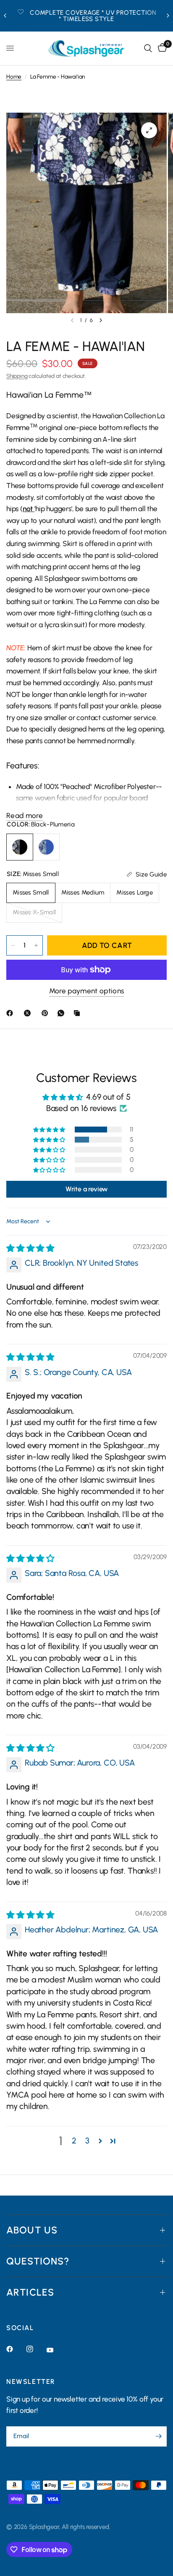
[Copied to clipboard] (79, 1013)
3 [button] (87, 2141)
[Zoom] (149, 130)
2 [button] (74, 2141)
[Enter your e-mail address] (158, 2436)
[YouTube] (56, 2350)
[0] (161, 48)
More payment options (87, 991)
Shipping (17, 376)
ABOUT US (32, 2230)
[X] (29, 1013)
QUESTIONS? (38, 2261)
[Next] (101, 320)
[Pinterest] (47, 1013)
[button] (50, 1130)
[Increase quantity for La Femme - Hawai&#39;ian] (36, 945)
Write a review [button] (86, 1189)
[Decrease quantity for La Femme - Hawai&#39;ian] (13, 945)
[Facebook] (11, 1013)
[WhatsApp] (63, 1013)
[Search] (148, 48)
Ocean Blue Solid (46, 847)
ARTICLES (30, 2292)
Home (14, 77)
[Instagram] (36, 2349)
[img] (30, 1248)
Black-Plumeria (20, 847)
